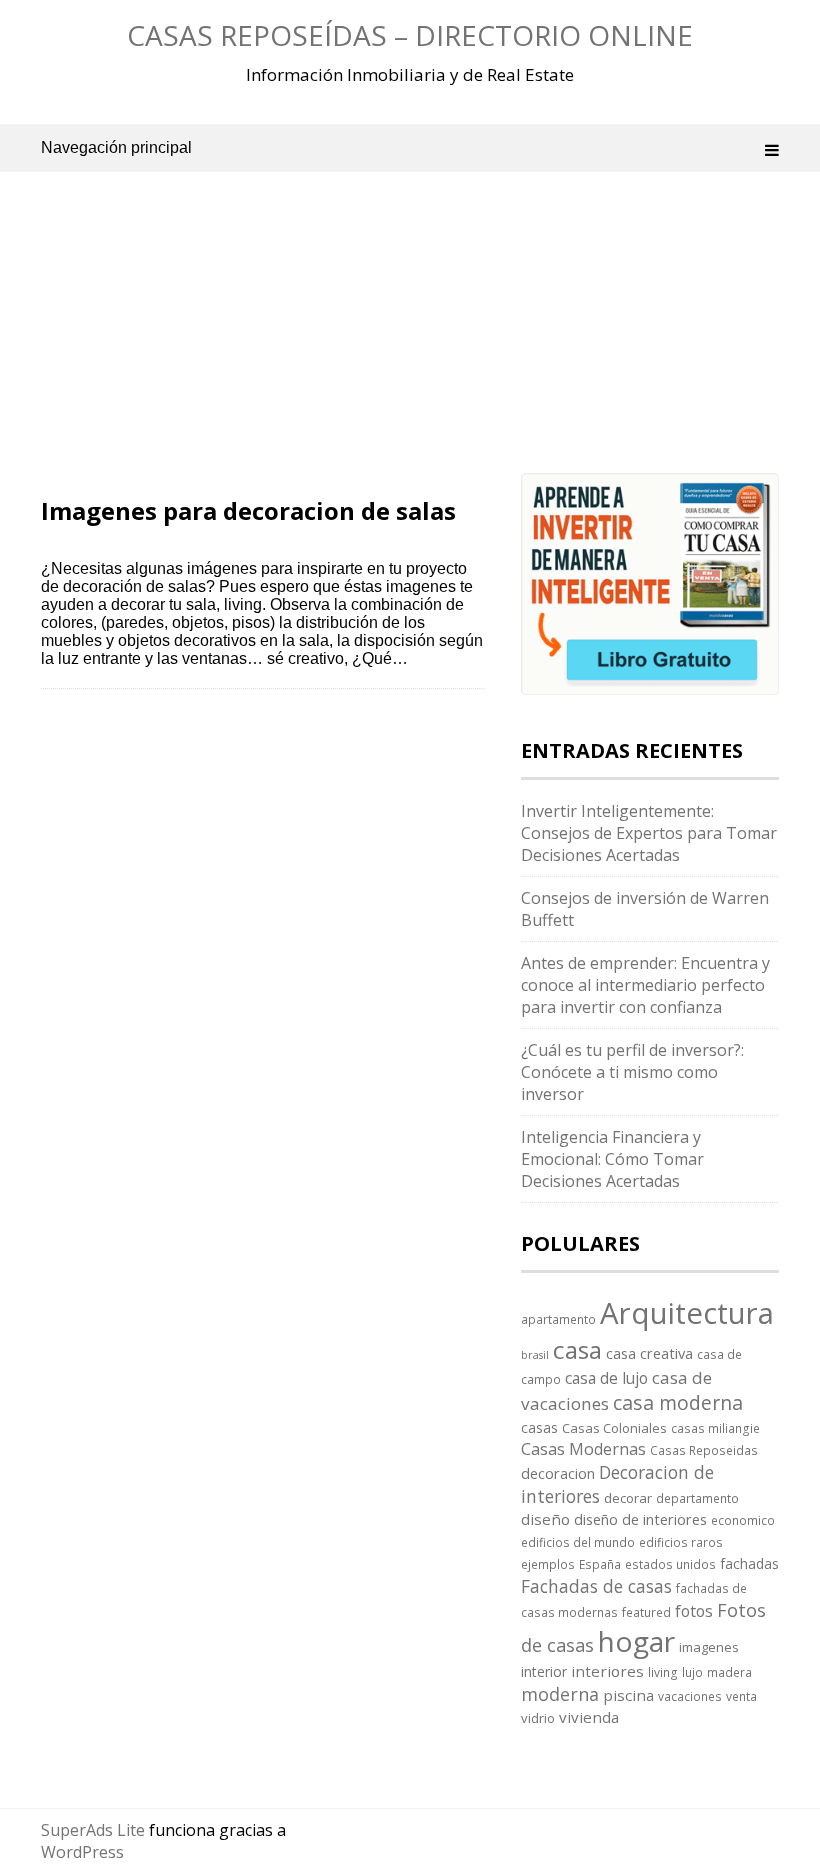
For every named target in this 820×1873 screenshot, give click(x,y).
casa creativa (649, 1353)
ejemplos (548, 1564)
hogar (636, 1641)
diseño (545, 1519)
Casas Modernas (583, 1449)
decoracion (558, 1473)
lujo (692, 1672)
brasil (535, 1355)
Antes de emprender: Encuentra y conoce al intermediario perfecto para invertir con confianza (645, 985)
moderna (560, 1694)
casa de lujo (606, 1378)
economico (743, 1520)
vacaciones (690, 1696)
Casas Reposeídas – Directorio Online (410, 35)
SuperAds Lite (93, 1830)
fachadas (749, 1563)
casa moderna (678, 1402)
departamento (697, 1498)
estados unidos (670, 1564)
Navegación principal (116, 147)
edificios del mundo (578, 1542)
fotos (694, 1611)
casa (577, 1349)
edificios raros (681, 1542)
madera (729, 1672)
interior (544, 1671)
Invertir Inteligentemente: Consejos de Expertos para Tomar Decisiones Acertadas (649, 833)
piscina (628, 1695)
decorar (628, 1498)
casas (539, 1427)
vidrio (538, 1718)
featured (646, 1612)
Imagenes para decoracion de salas (248, 510)
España (600, 1564)
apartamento (558, 1319)
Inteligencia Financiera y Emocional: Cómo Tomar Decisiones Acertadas (612, 1159)
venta (741, 1696)
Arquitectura (687, 1313)
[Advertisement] (262, 350)
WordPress (82, 1852)
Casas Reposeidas (704, 1450)
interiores (607, 1671)
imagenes (709, 1647)
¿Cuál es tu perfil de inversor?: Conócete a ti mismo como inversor (632, 1072)
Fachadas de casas (596, 1586)
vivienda (589, 1717)
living (663, 1672)
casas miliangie (715, 1428)
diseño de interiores (640, 1519)
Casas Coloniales (614, 1428)
